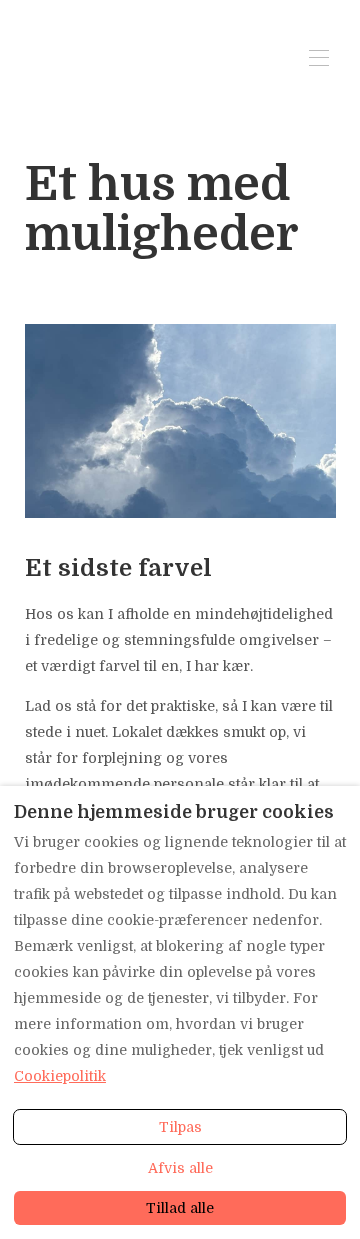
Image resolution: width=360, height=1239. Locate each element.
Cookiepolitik (60, 1076)
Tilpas (180, 1127)
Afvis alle (180, 1168)
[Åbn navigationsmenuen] (319, 58)
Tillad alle (180, 1208)
